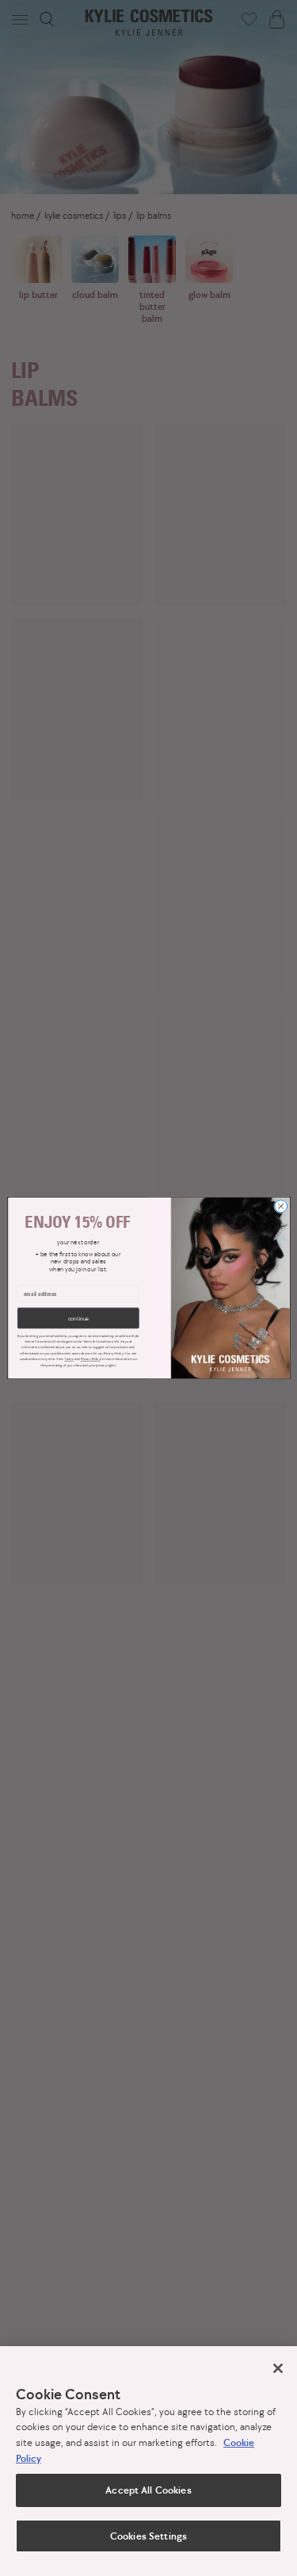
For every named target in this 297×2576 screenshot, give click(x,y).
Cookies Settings (148, 2536)
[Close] (278, 2368)
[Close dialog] (280, 1206)
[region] (148, 2461)
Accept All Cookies (148, 2490)
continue (78, 1318)
